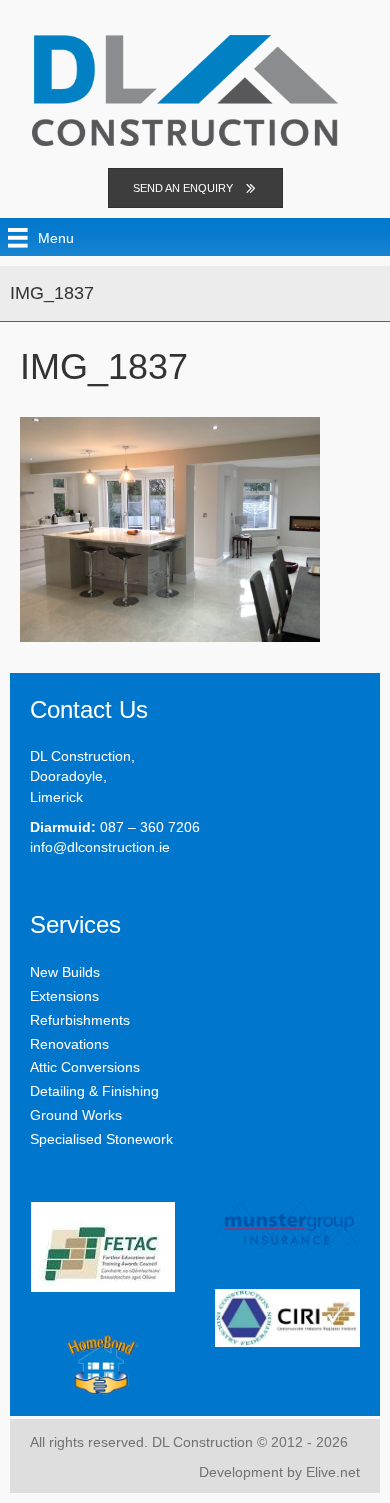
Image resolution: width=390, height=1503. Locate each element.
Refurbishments (80, 1020)
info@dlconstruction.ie (100, 847)
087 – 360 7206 (150, 827)
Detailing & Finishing (94, 1091)
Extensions (64, 996)
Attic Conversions (85, 1067)
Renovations (69, 1044)
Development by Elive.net (279, 1472)
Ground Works (76, 1115)
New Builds (65, 972)
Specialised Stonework (101, 1139)
